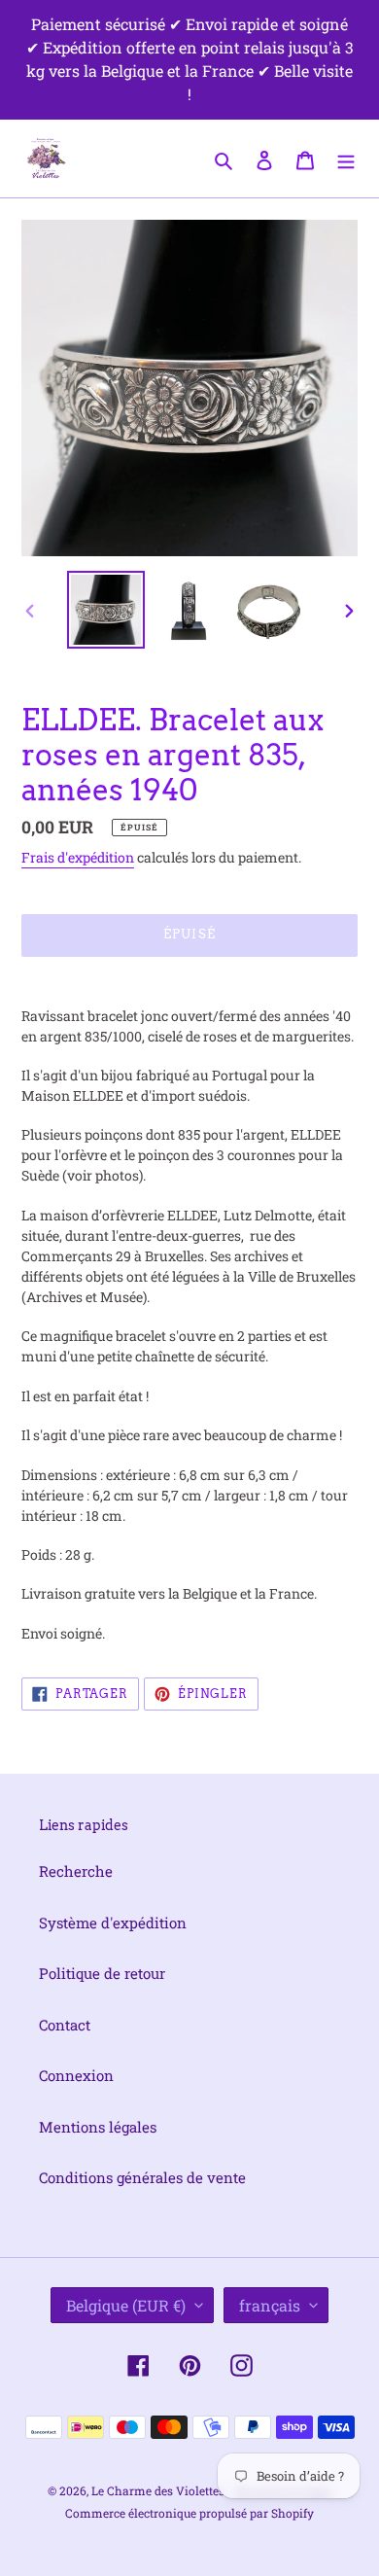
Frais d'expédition (78, 857)
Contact (65, 2025)
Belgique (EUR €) (126, 2305)
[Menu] (346, 158)
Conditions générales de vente (142, 2177)
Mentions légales (98, 2127)
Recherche (76, 1871)
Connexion (76, 2075)
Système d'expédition (113, 1923)
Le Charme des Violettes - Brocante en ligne (212, 2490)
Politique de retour (102, 1973)
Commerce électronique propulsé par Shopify (189, 2513)
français (270, 2305)
